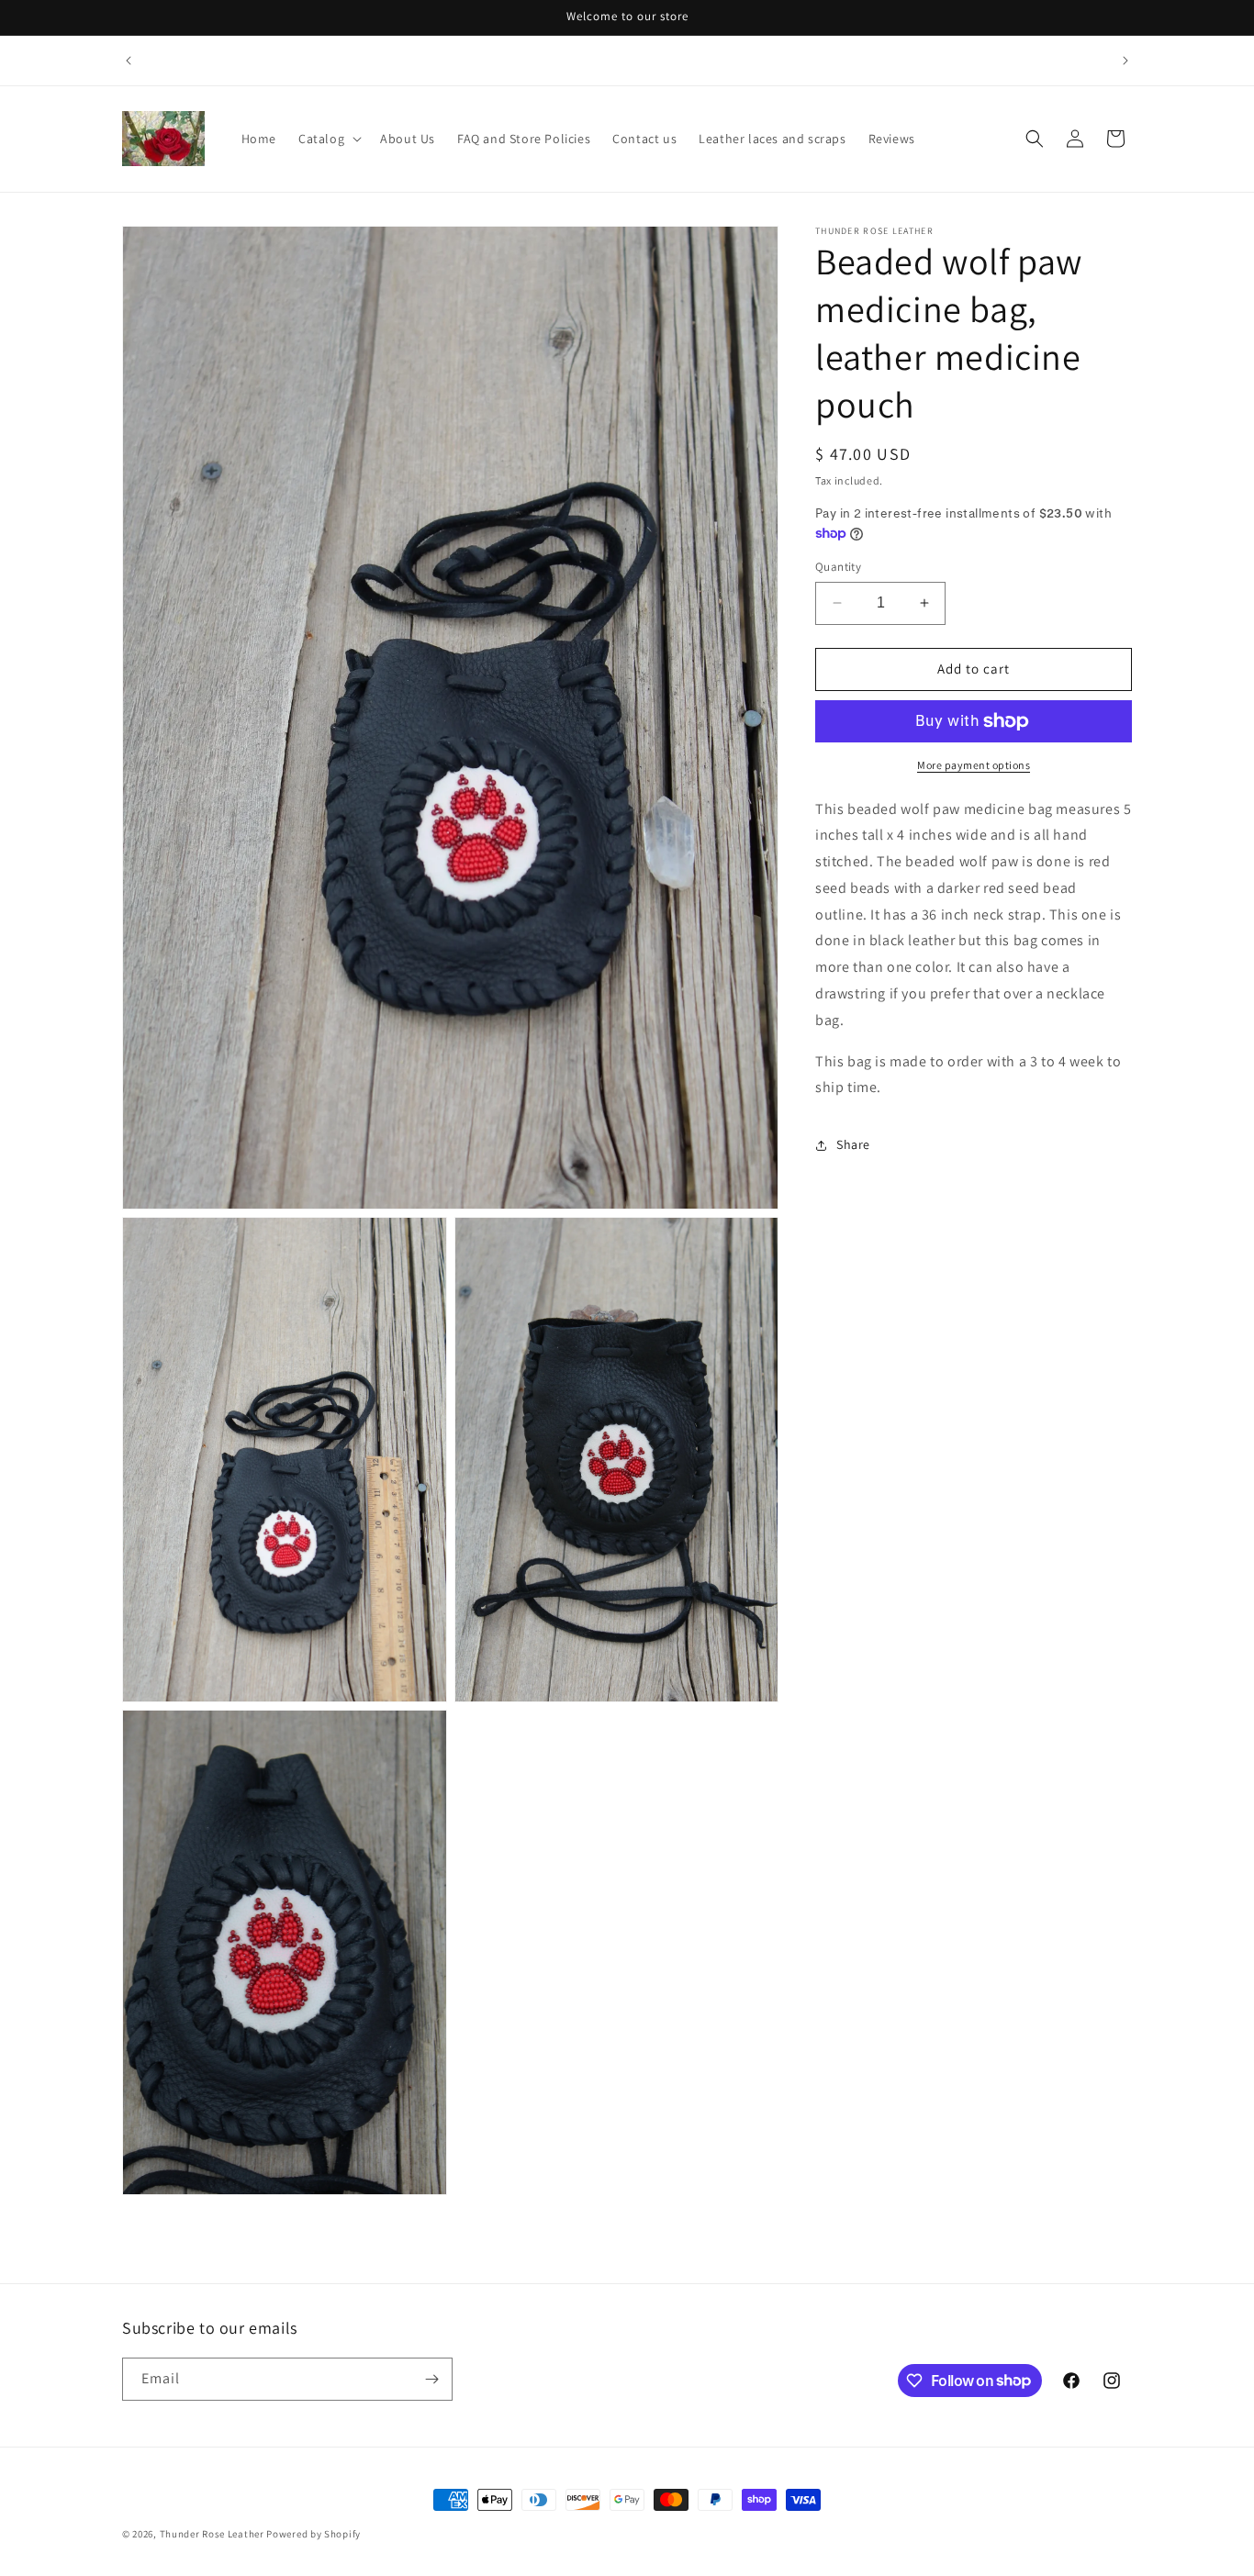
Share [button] (853, 1144)
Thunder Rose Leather (212, 2534)
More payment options (974, 765)
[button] (328, 139)
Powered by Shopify (313, 2534)
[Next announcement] (1125, 61)
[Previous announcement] (129, 61)
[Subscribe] (431, 2379)
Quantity (838, 567)
